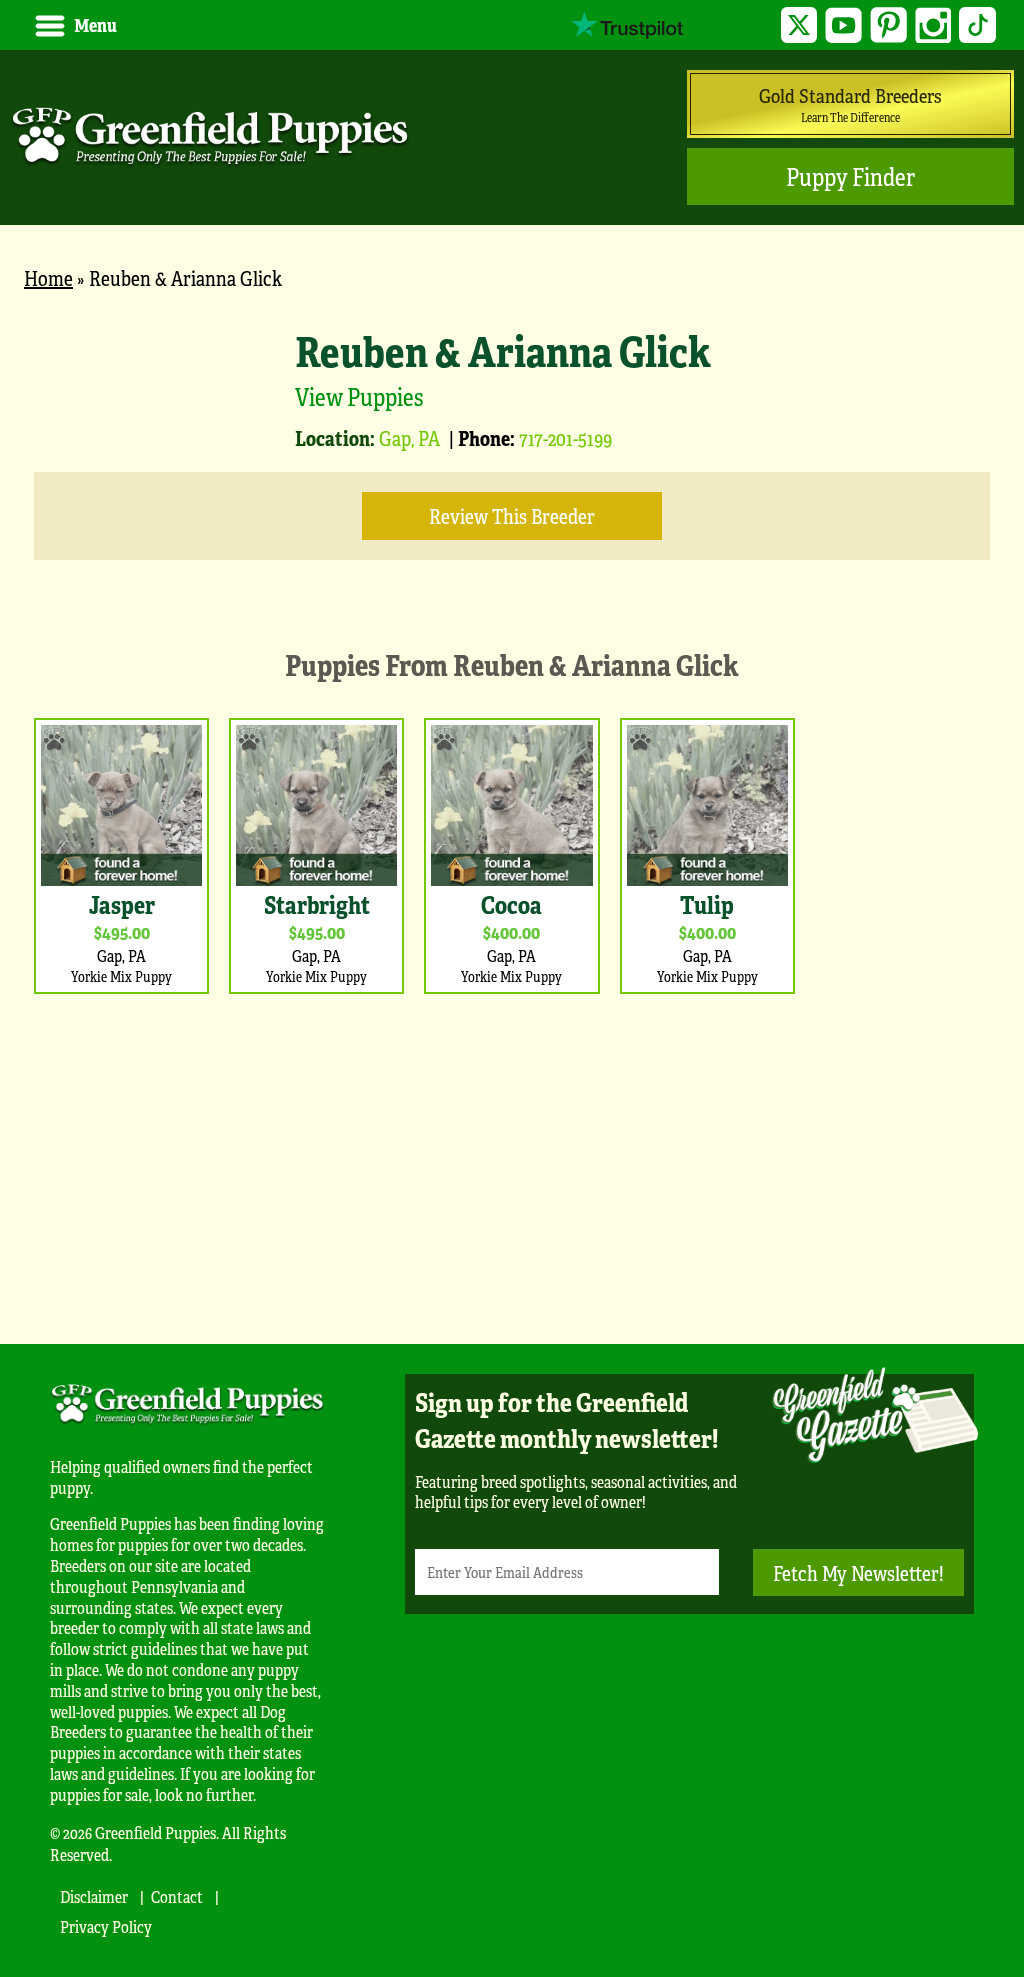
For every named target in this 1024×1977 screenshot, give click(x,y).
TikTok (977, 25)
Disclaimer (94, 1896)
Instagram (933, 25)
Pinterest (888, 25)
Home (48, 277)
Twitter (799, 25)
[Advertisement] (512, 1164)
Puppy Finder (850, 176)
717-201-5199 (565, 437)
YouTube (843, 25)
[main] (512, 807)
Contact (177, 1896)
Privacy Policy (106, 1926)
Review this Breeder (512, 515)
